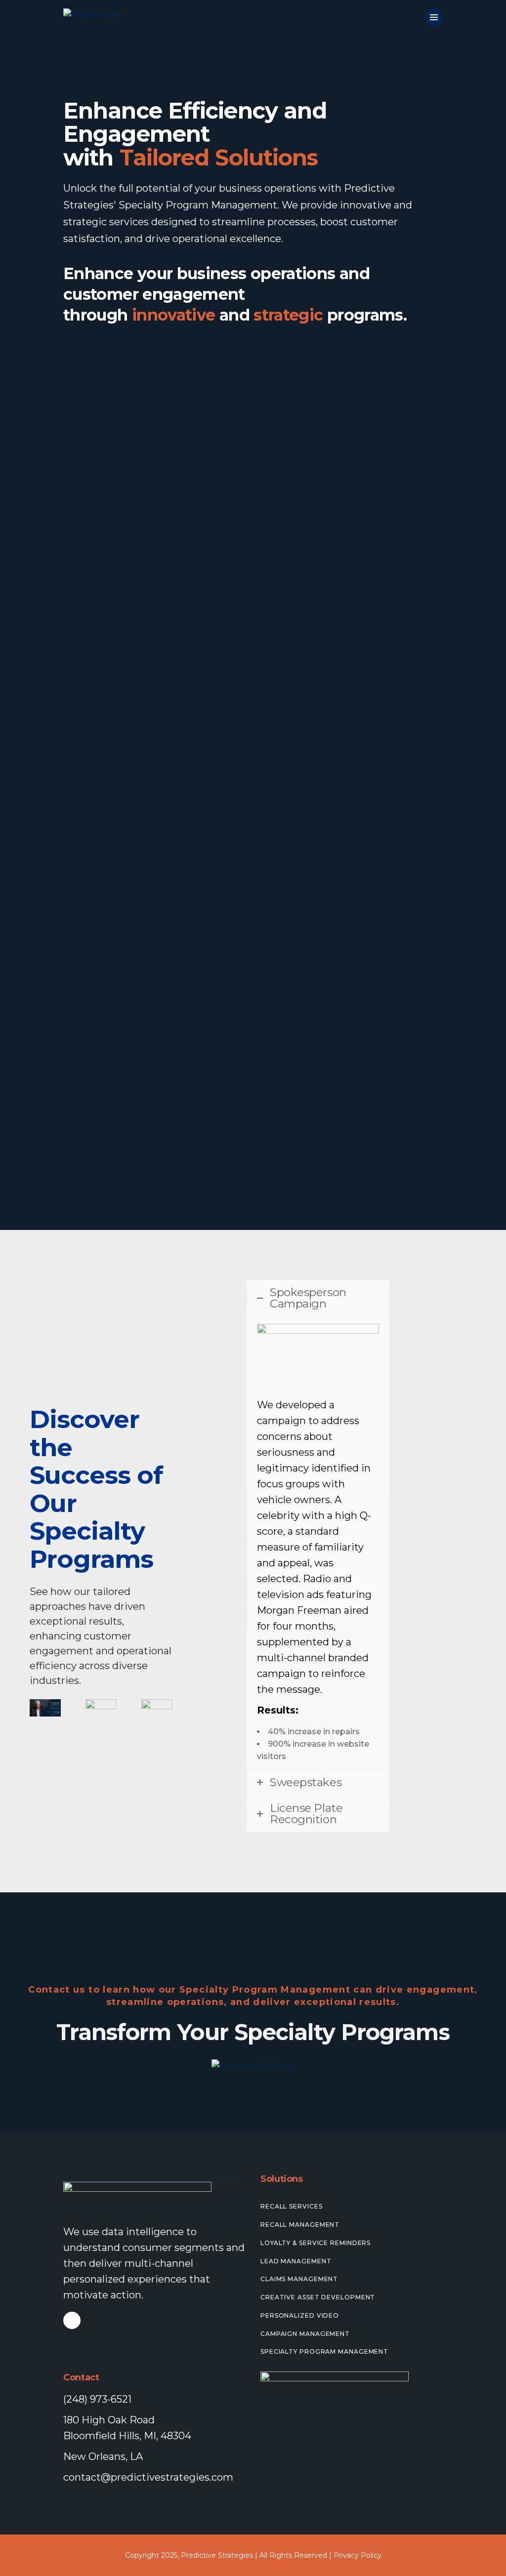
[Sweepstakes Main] (101, 1708)
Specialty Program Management (324, 2351)
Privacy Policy (358, 2555)
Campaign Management (305, 2334)
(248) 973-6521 (97, 2399)
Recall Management (300, 2225)
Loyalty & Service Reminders (316, 2243)
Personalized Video (300, 2315)
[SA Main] (45, 1708)
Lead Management (296, 2261)
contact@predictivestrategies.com (148, 2477)
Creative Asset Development (318, 2297)
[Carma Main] (157, 1708)
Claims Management (299, 2279)
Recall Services (292, 2206)
